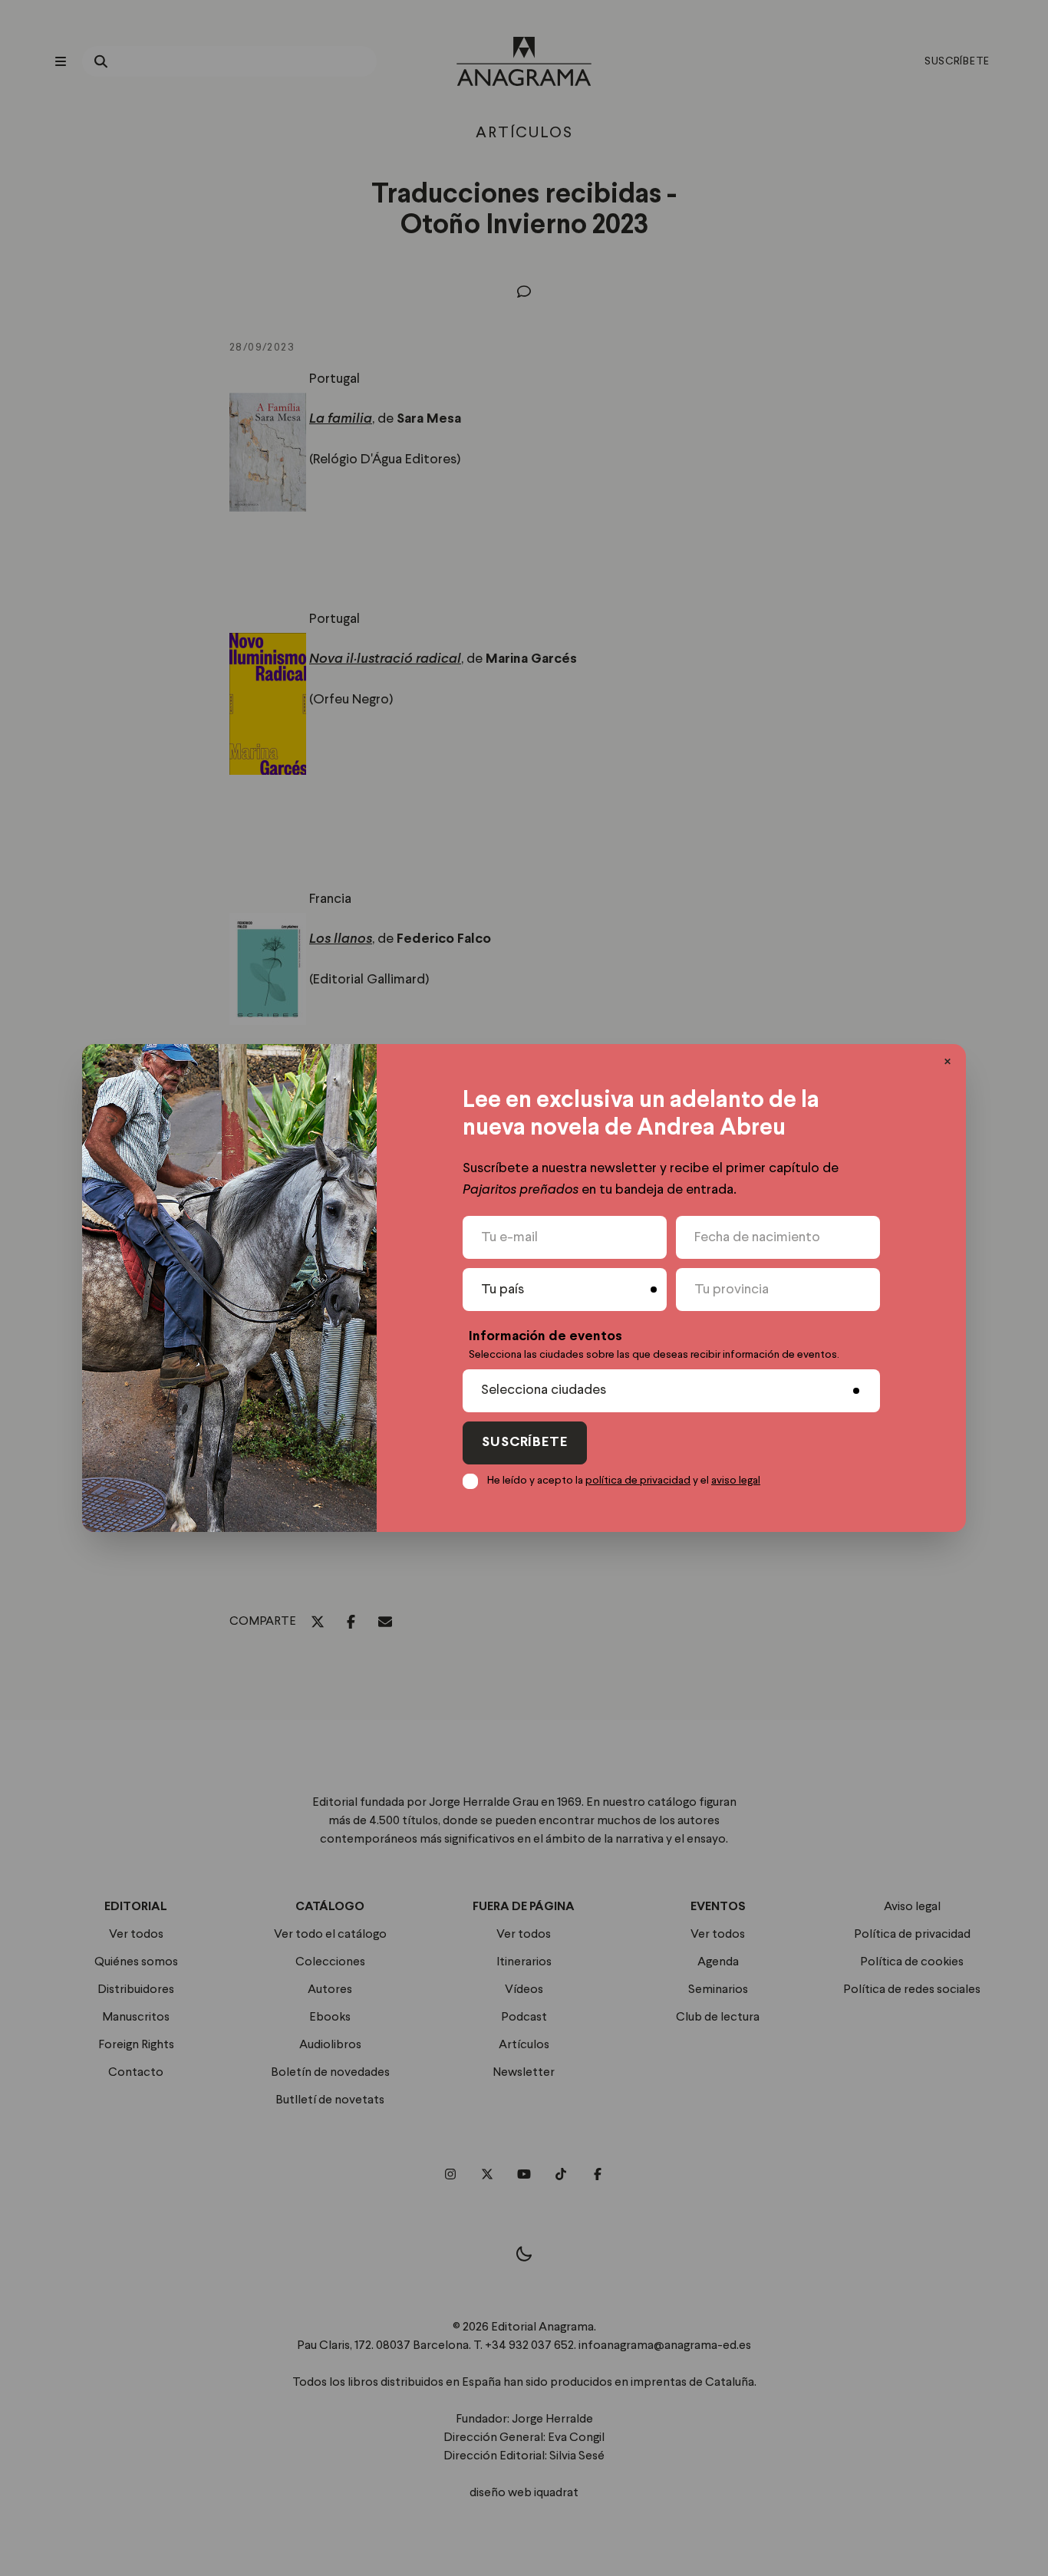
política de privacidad (638, 1481)
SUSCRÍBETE (525, 1443)
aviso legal (736, 1481)
